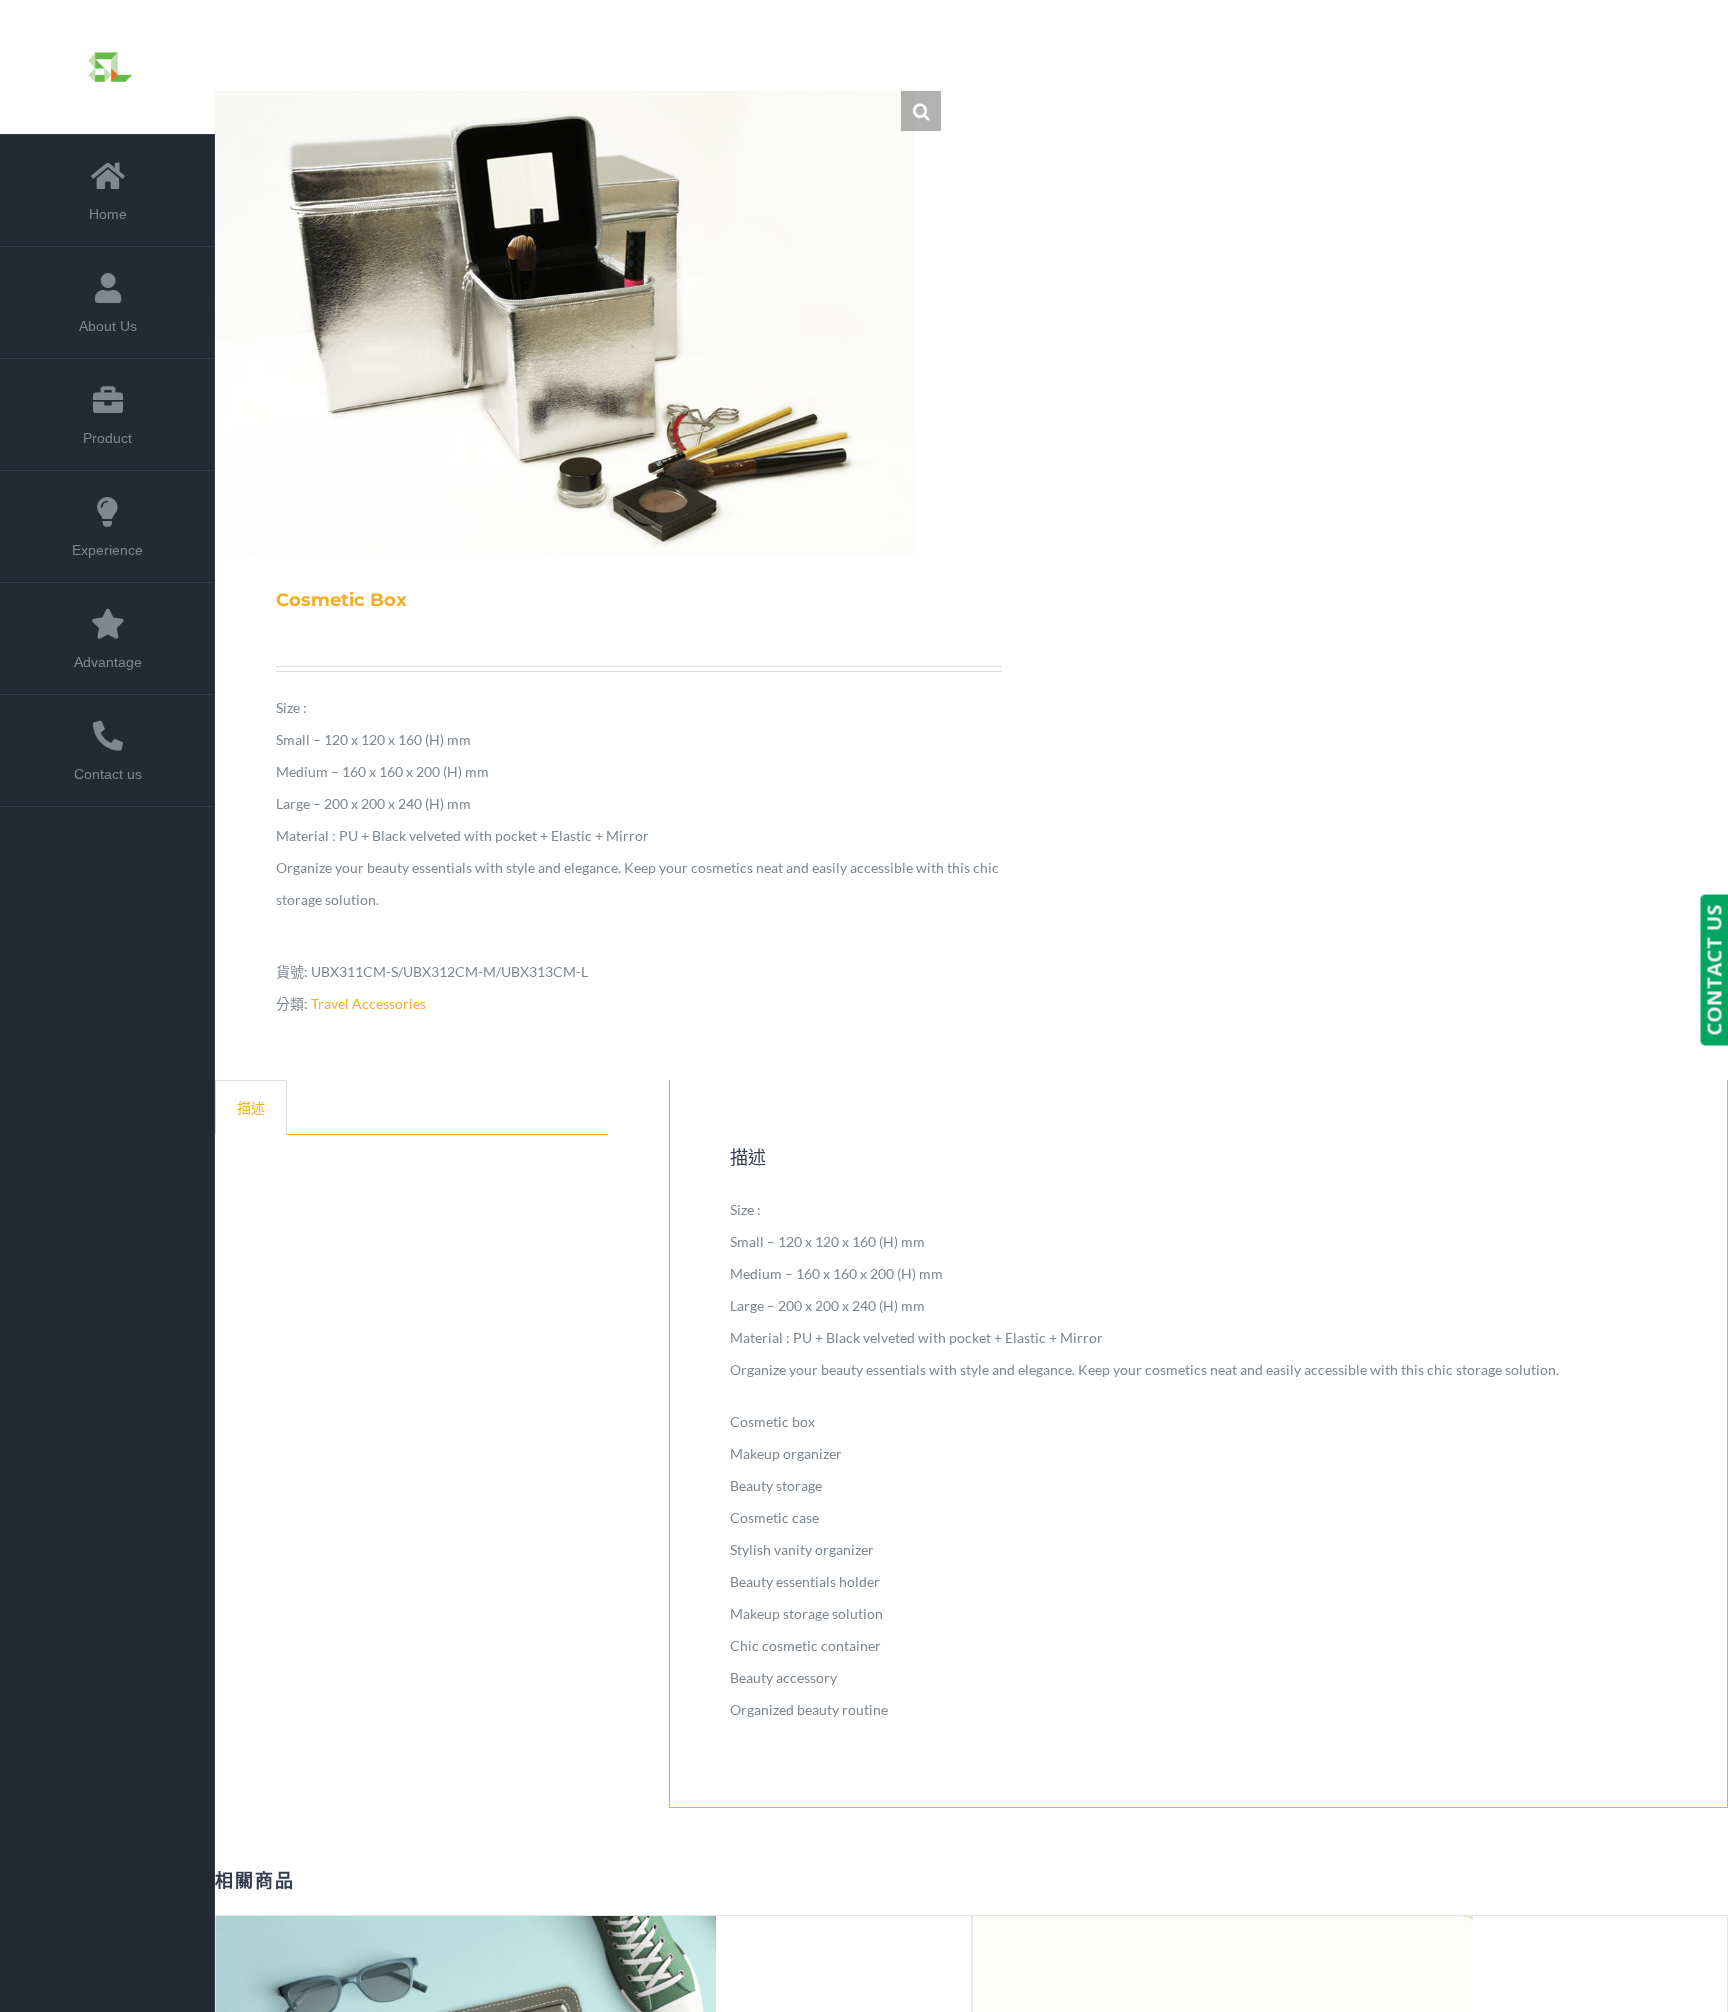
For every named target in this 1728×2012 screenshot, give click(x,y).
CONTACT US (1713, 969)
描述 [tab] (251, 1107)
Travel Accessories (368, 1003)
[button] (921, 111)
